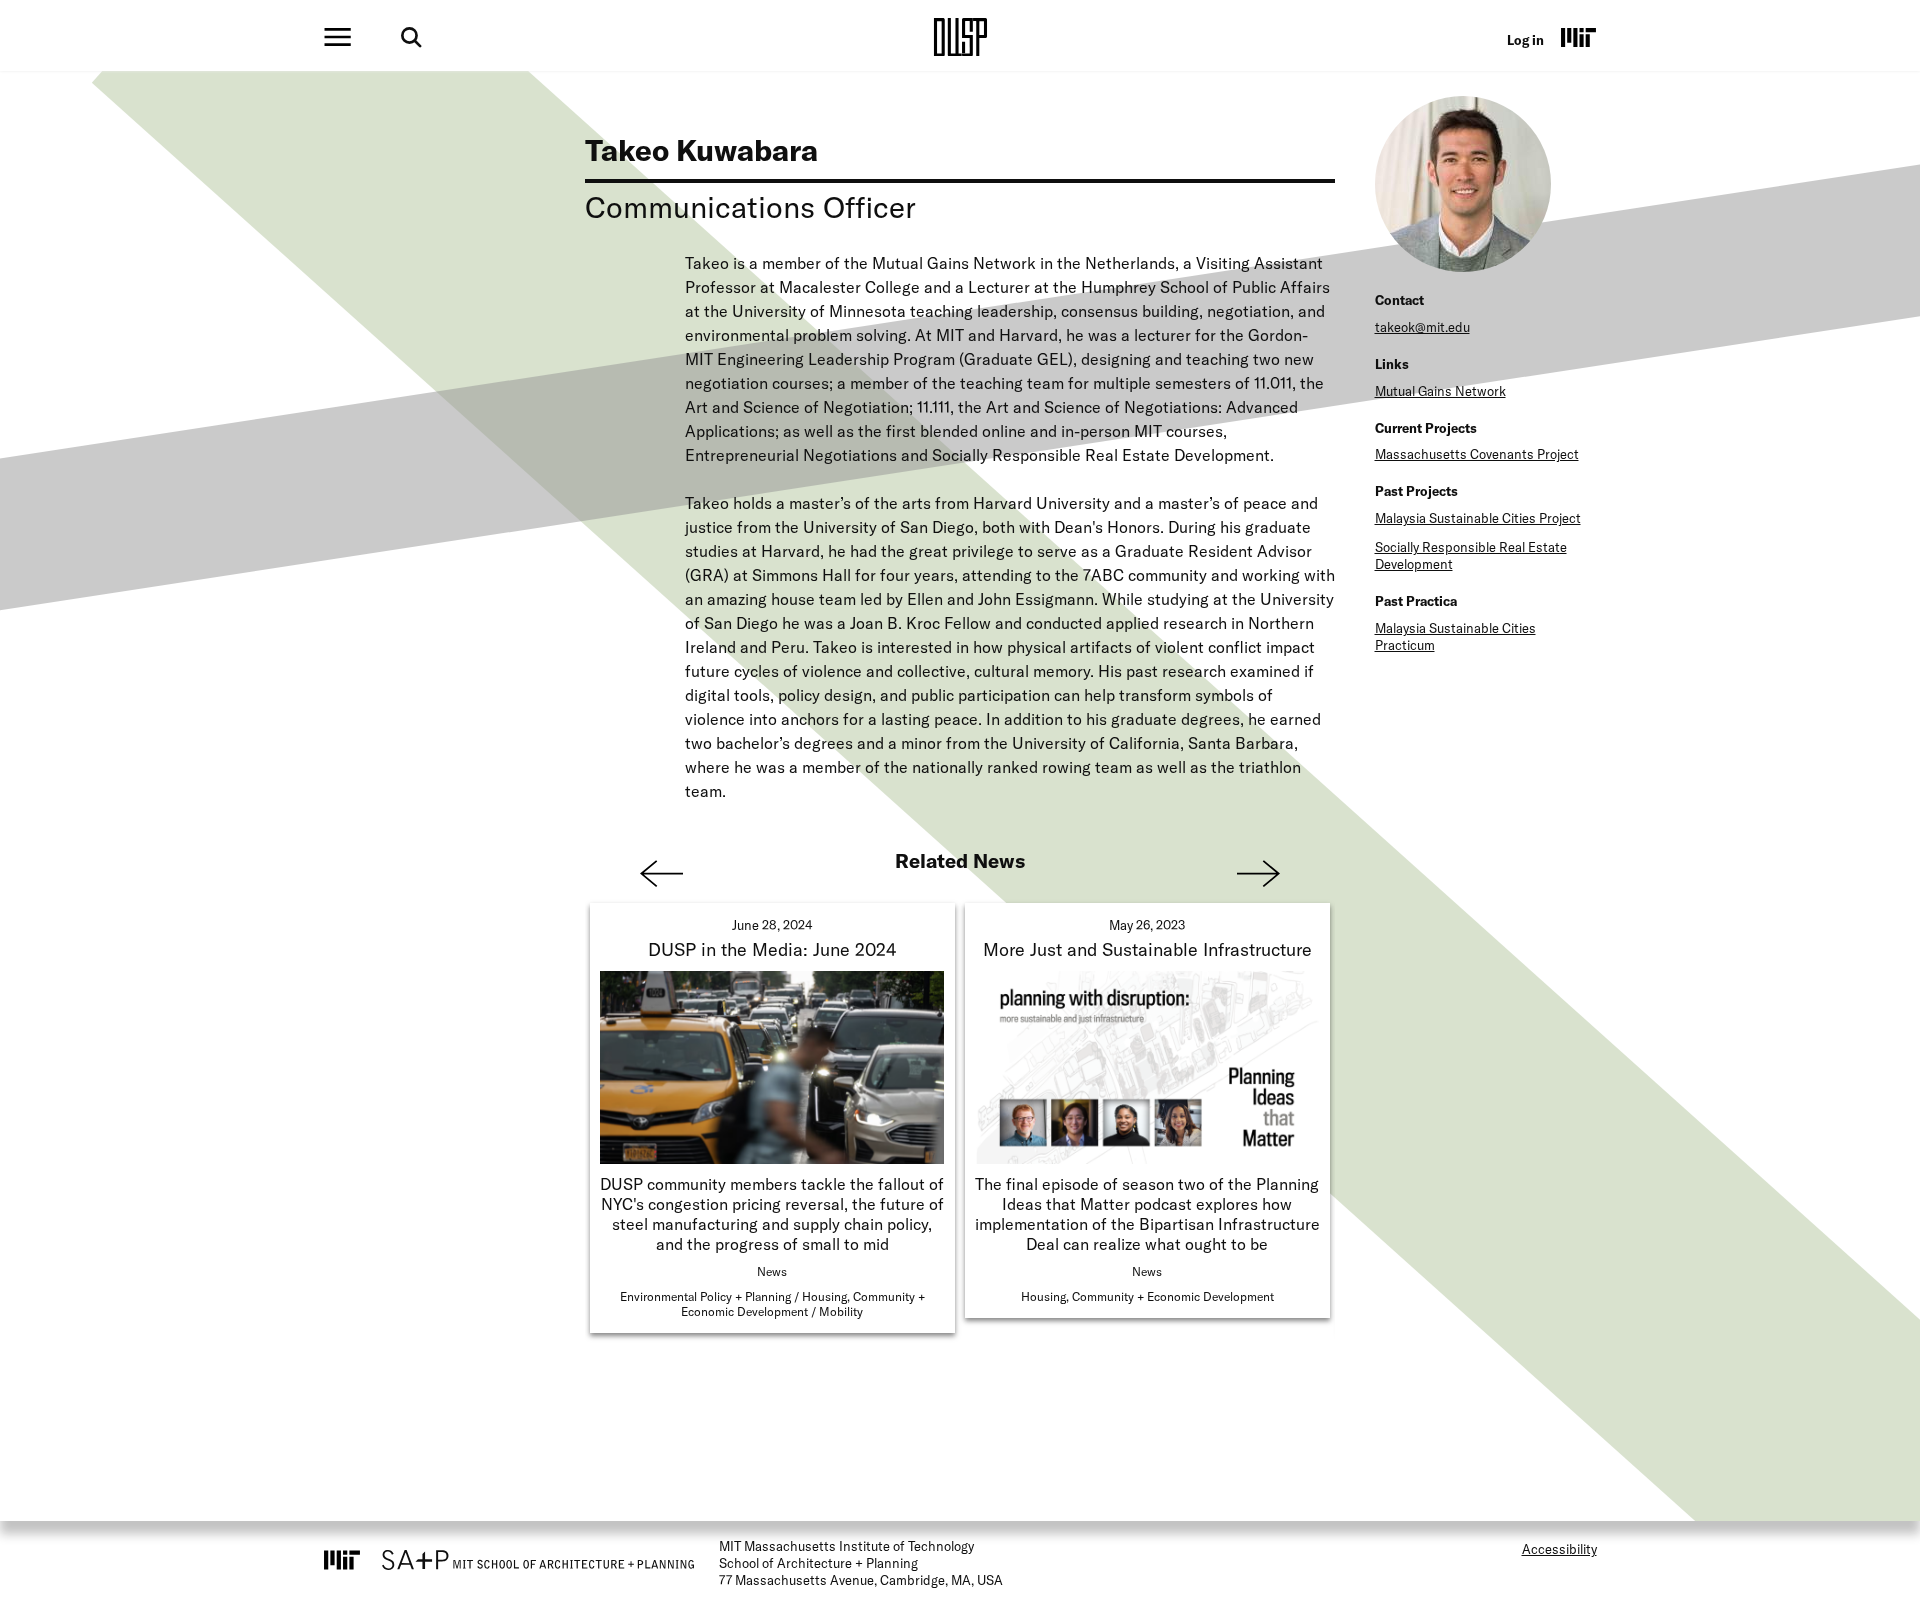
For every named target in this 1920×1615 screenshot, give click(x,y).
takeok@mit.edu (1422, 327)
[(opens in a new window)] (1579, 37)
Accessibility (1559, 1549)
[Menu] (337, 37)
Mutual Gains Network (1440, 391)
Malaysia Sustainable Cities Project (1478, 518)
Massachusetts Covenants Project (1477, 454)
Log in (1525, 40)
